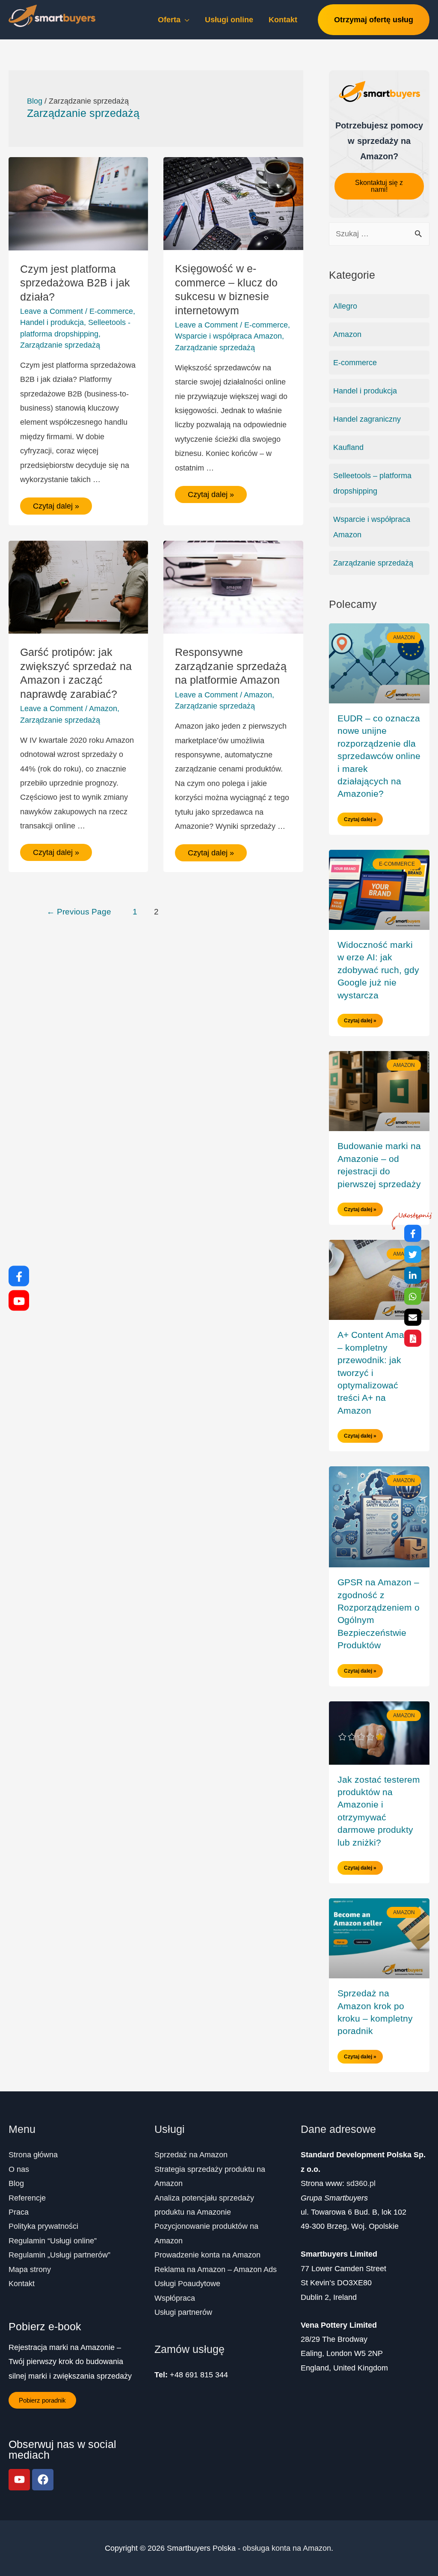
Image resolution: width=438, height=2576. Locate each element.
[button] (379, 186)
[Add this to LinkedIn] (413, 1275)
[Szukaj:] (379, 234)
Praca (19, 2212)
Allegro (345, 306)
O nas (19, 2169)
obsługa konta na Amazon (287, 2548)
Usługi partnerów (183, 2312)
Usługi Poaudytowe (187, 2284)
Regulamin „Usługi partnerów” (59, 2255)
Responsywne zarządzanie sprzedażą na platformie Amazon (231, 666)
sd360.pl (361, 2183)
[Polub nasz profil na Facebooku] (19, 1276)
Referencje (27, 2198)
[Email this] (413, 1317)
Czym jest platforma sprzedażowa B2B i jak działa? (75, 283)
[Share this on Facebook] (413, 1233)
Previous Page (79, 912)
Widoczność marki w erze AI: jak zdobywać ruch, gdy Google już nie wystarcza (378, 970)
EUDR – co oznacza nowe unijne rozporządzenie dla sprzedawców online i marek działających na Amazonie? (379, 756)
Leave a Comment (52, 311)
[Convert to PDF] (413, 1338)
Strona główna (33, 2155)
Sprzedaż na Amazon (191, 2155)
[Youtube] (19, 2480)
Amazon (103, 709)
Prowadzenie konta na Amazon (207, 2255)
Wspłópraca (175, 2298)
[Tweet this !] (413, 1254)
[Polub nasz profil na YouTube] (19, 1300)
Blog (16, 2183)
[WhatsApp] (413, 1296)
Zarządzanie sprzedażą (60, 345)
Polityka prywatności (43, 2226)
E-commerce (111, 311)
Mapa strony (30, 2269)
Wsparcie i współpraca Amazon (228, 336)
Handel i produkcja (52, 322)
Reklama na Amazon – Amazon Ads (216, 2269)
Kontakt (22, 2284)
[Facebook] (43, 2480)
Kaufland (348, 447)
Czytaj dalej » (56, 504)
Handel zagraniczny (367, 419)
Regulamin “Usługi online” (53, 2241)
